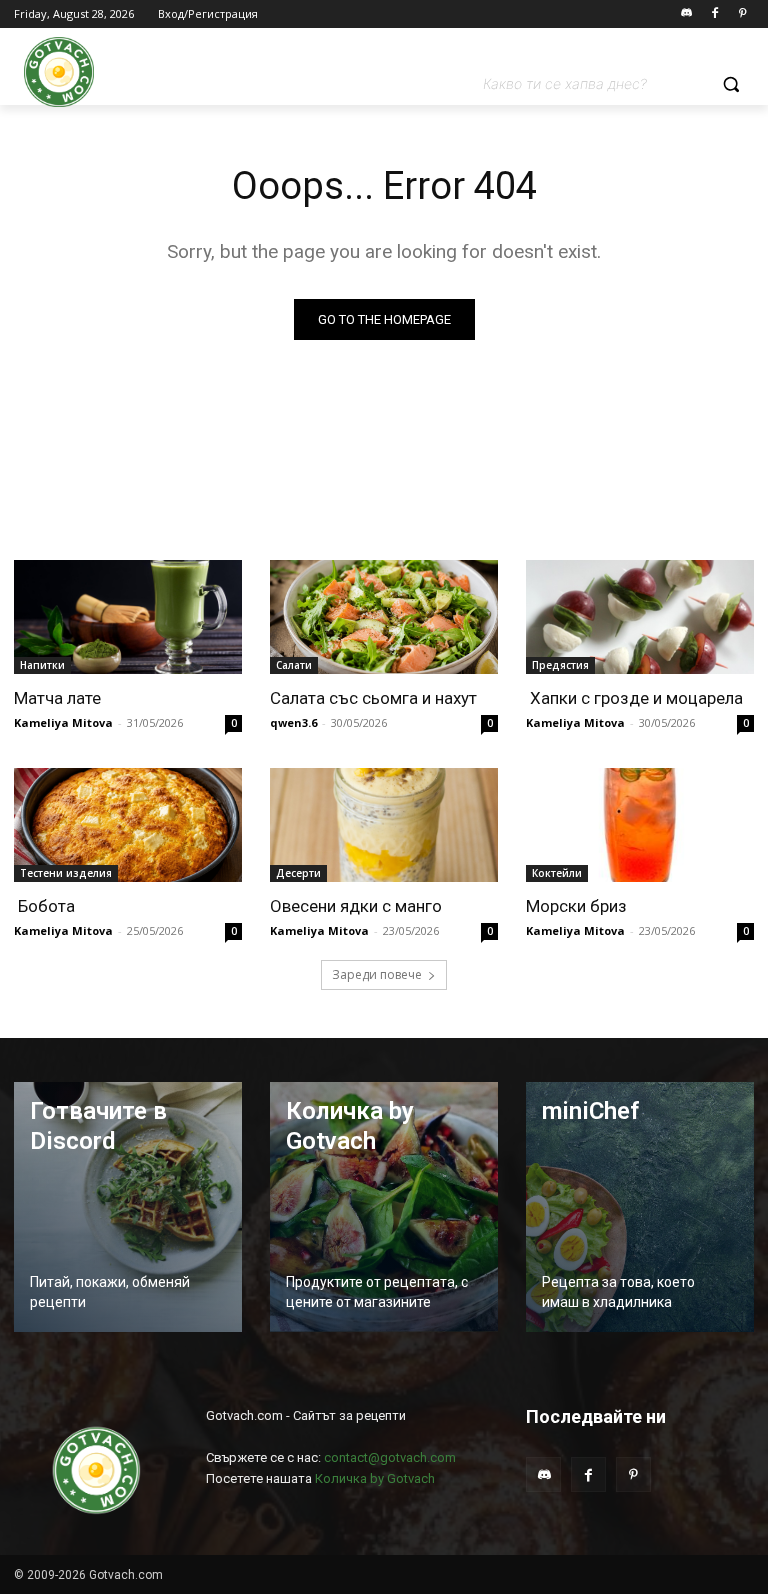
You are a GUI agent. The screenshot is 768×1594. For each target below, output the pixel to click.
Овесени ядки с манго (356, 906)
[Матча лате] (128, 617)
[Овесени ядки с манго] (384, 825)
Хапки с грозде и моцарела (634, 698)
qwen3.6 (293, 722)
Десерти (298, 873)
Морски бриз (576, 906)
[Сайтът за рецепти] (59, 72)
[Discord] (687, 14)
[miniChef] (640, 1207)
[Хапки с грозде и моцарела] (640, 617)
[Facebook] (714, 14)
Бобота (44, 906)
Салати (294, 665)
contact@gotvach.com (390, 1457)
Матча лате (57, 698)
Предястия (560, 665)
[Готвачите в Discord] (128, 1207)
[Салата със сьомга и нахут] (384, 617)
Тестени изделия (66, 873)
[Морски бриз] (640, 825)
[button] (618, 83)
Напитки (42, 665)
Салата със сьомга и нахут (373, 698)
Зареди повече (377, 974)
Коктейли (557, 873)
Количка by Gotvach (375, 1478)
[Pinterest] (742, 14)
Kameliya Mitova (63, 722)
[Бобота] (128, 825)
